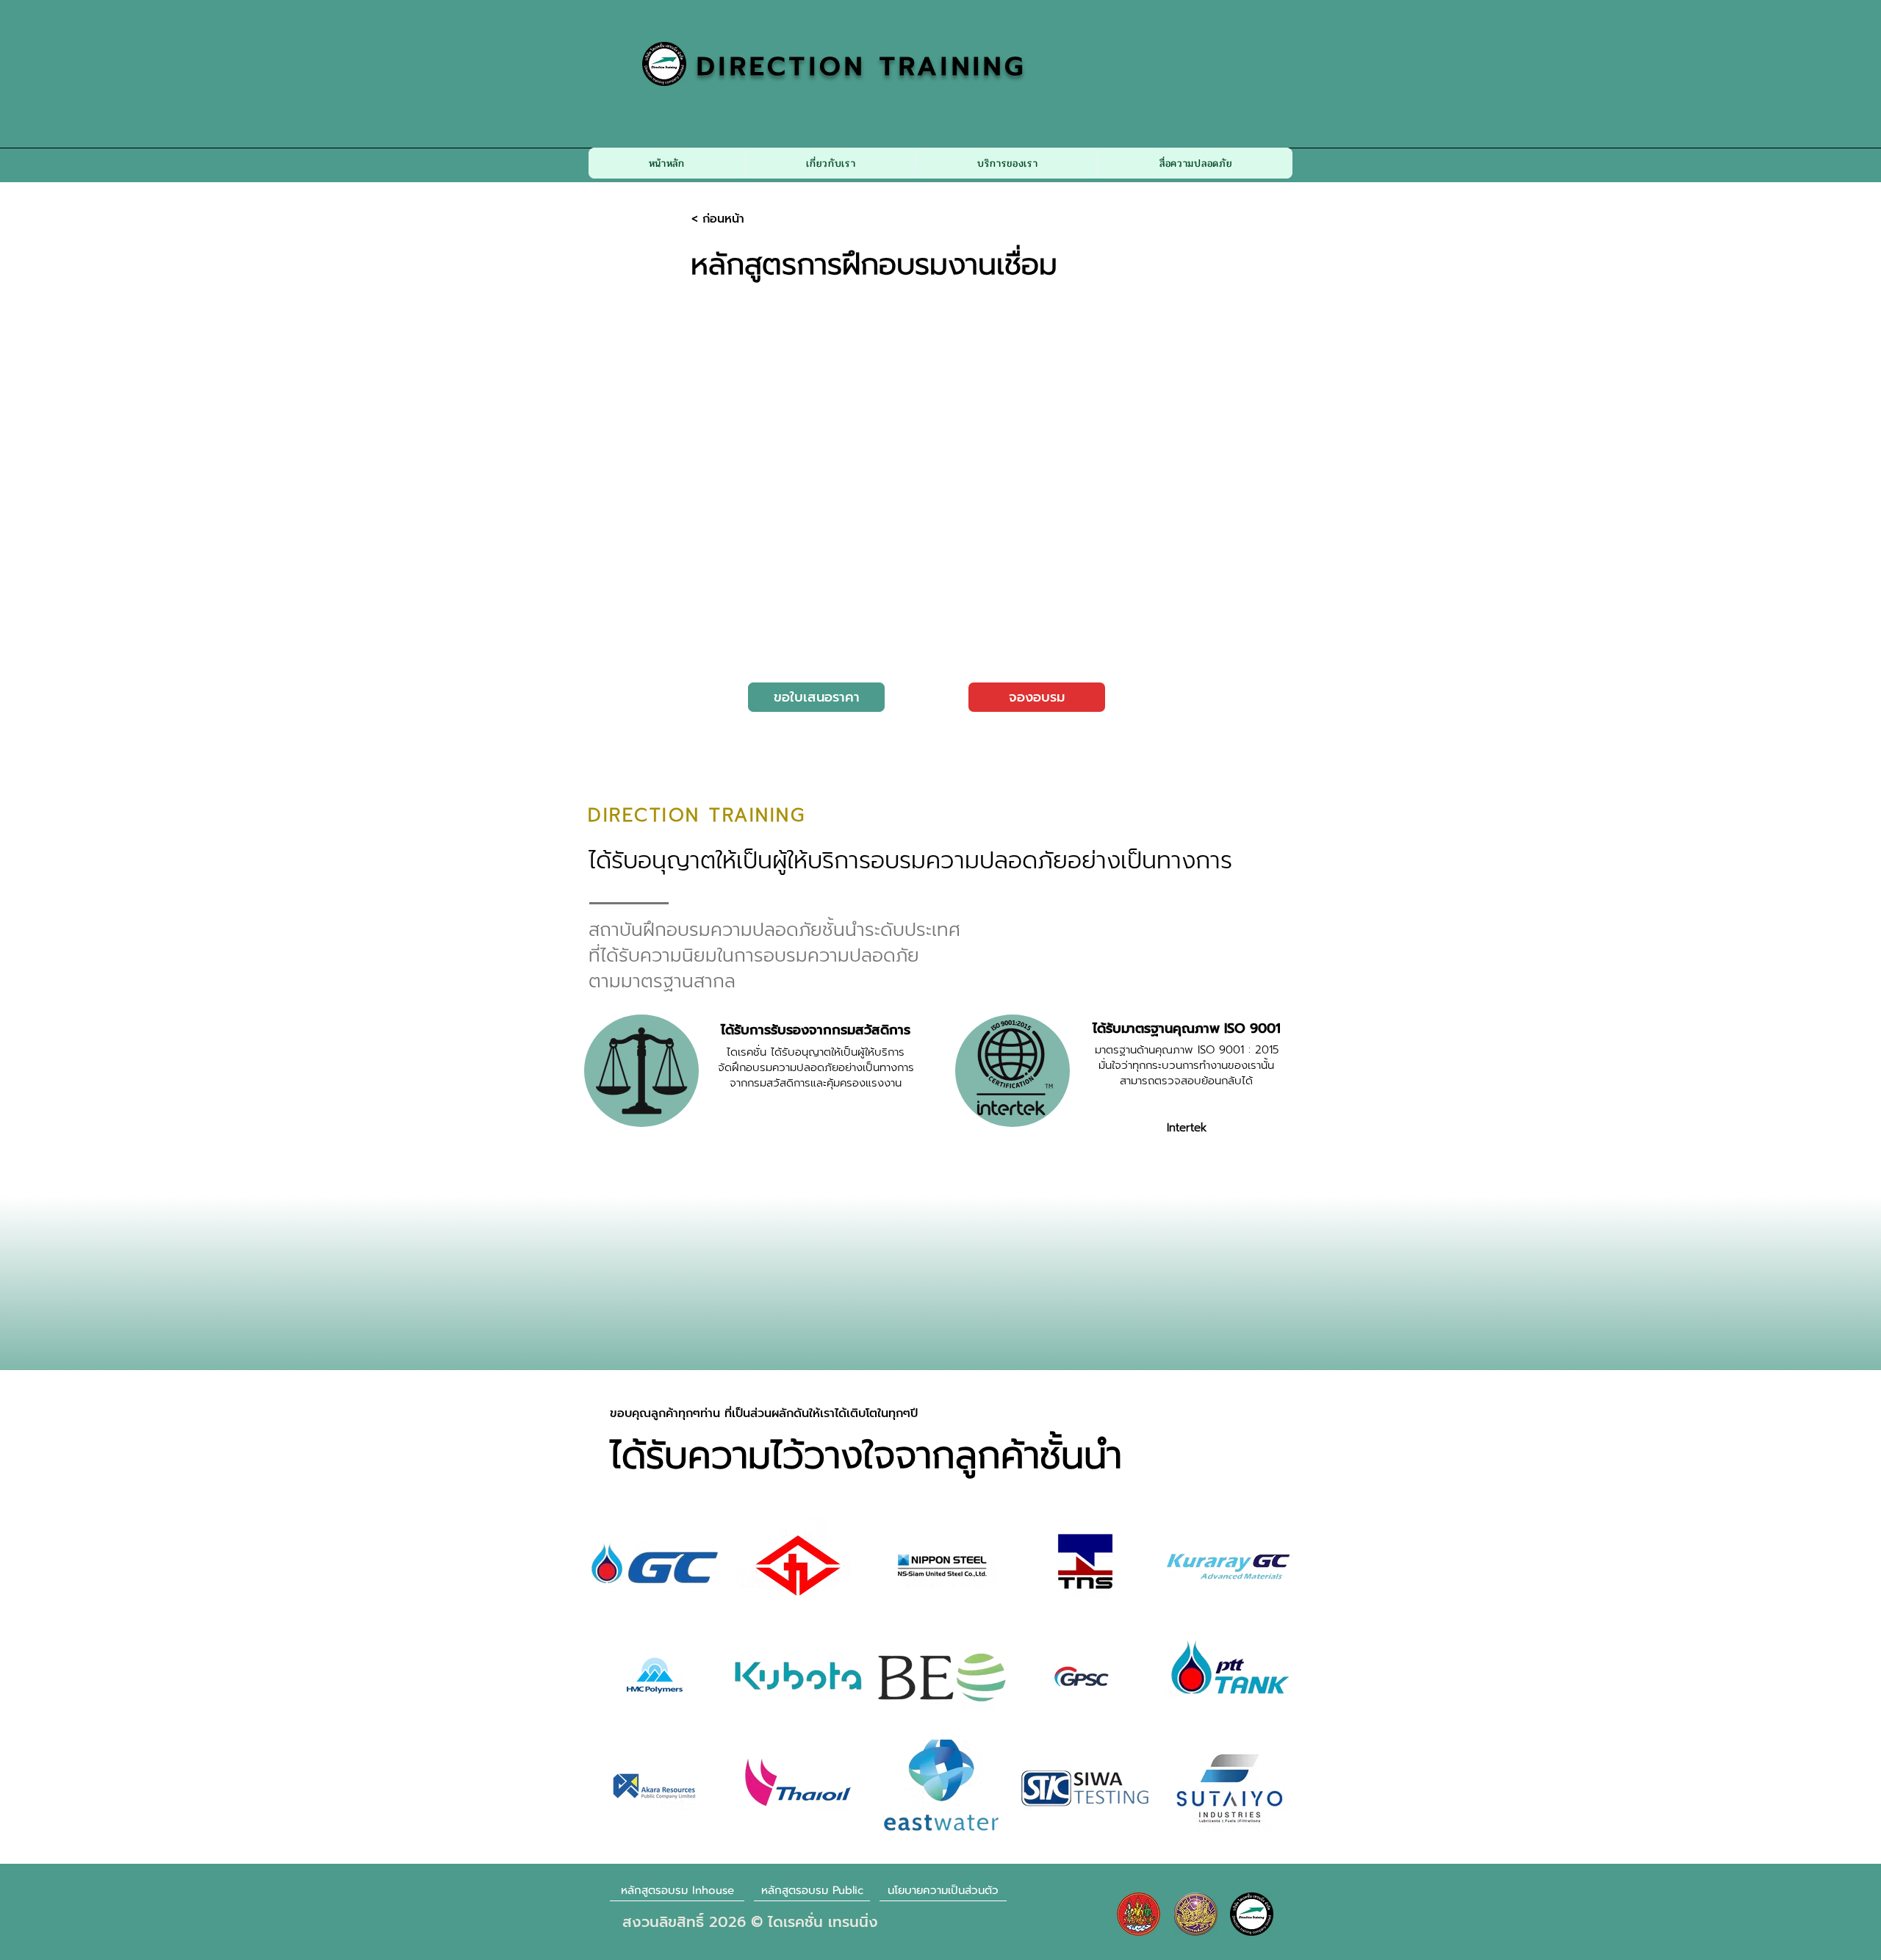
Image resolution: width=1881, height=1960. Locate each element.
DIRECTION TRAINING (862, 66)
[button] (831, 163)
